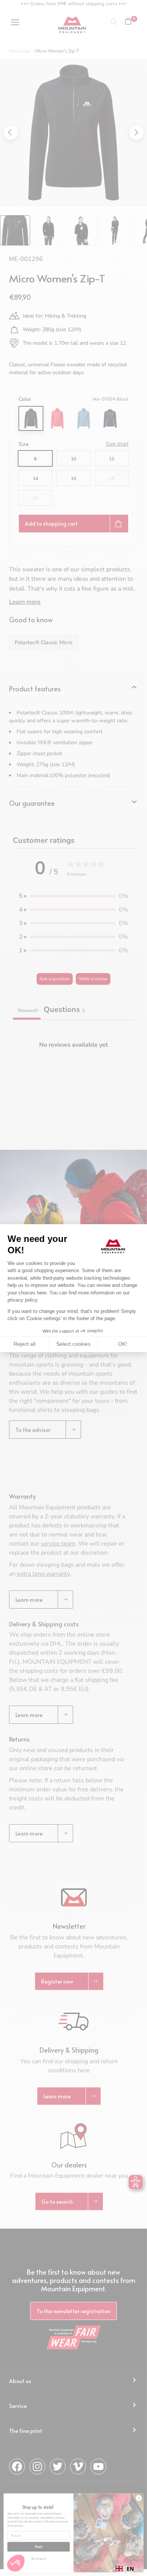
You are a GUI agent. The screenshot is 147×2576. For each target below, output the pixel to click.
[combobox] (125, 2568)
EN (130, 2569)
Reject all (24, 1344)
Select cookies (73, 1344)
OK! (122, 1344)
